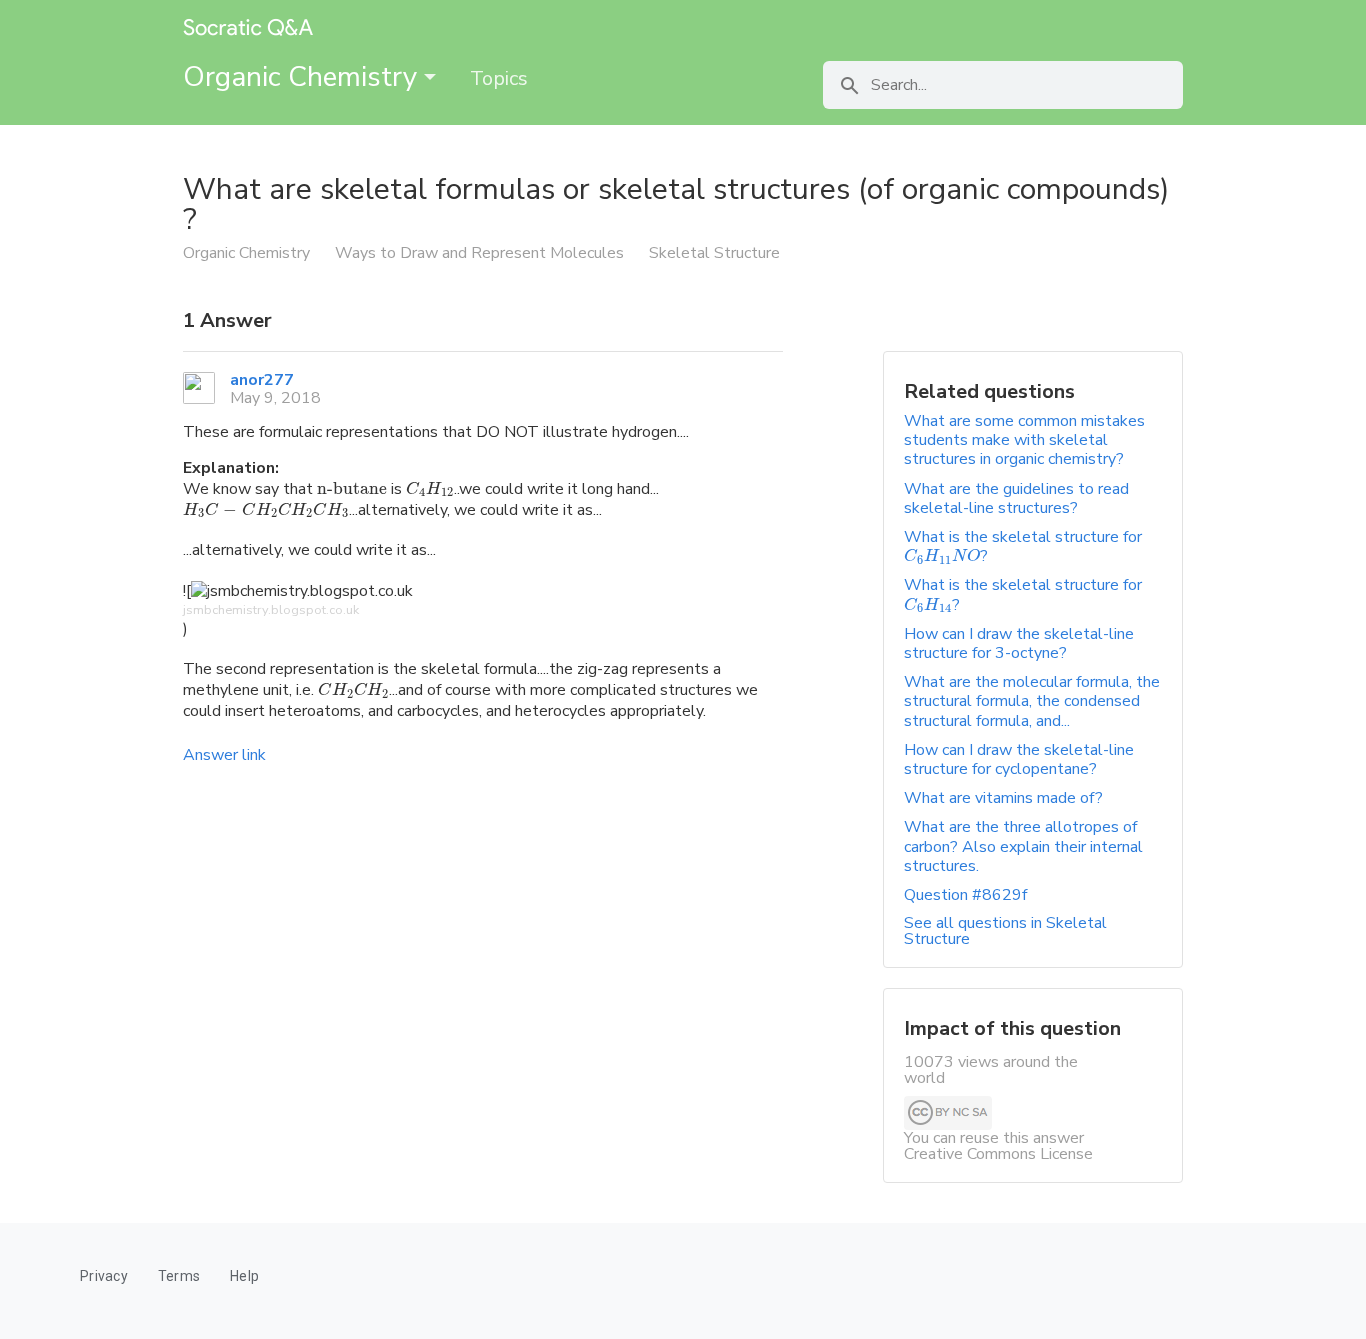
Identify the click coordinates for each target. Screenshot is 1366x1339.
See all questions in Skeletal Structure (1005, 931)
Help (244, 1276)
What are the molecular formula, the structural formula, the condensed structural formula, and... (1032, 701)
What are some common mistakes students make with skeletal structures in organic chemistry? (1024, 440)
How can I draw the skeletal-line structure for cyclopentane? (1019, 759)
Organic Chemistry (303, 77)
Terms (179, 1276)
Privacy (104, 1276)
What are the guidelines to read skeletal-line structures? (1016, 498)
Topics (499, 78)
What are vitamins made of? (1003, 798)
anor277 (262, 380)
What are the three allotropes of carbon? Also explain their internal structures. (1023, 846)
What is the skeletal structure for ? (1023, 546)
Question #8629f (965, 895)
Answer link (224, 755)
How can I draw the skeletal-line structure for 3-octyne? (1019, 643)
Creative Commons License (998, 1154)
